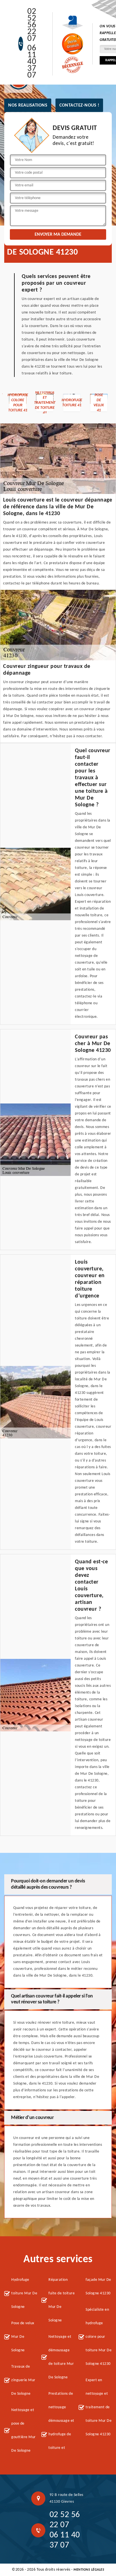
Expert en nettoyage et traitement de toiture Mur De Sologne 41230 (99, 2407)
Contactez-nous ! (79, 105)
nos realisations (28, 105)
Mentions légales (89, 2570)
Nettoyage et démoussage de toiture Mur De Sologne (61, 2357)
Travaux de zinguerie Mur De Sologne (23, 2380)
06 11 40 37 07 (32, 62)
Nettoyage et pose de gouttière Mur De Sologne (24, 2430)
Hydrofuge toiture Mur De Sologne (24, 2293)
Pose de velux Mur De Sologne (23, 2337)
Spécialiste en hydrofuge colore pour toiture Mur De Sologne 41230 (99, 2337)
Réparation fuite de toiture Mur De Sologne (62, 2300)
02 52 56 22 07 (32, 25)
